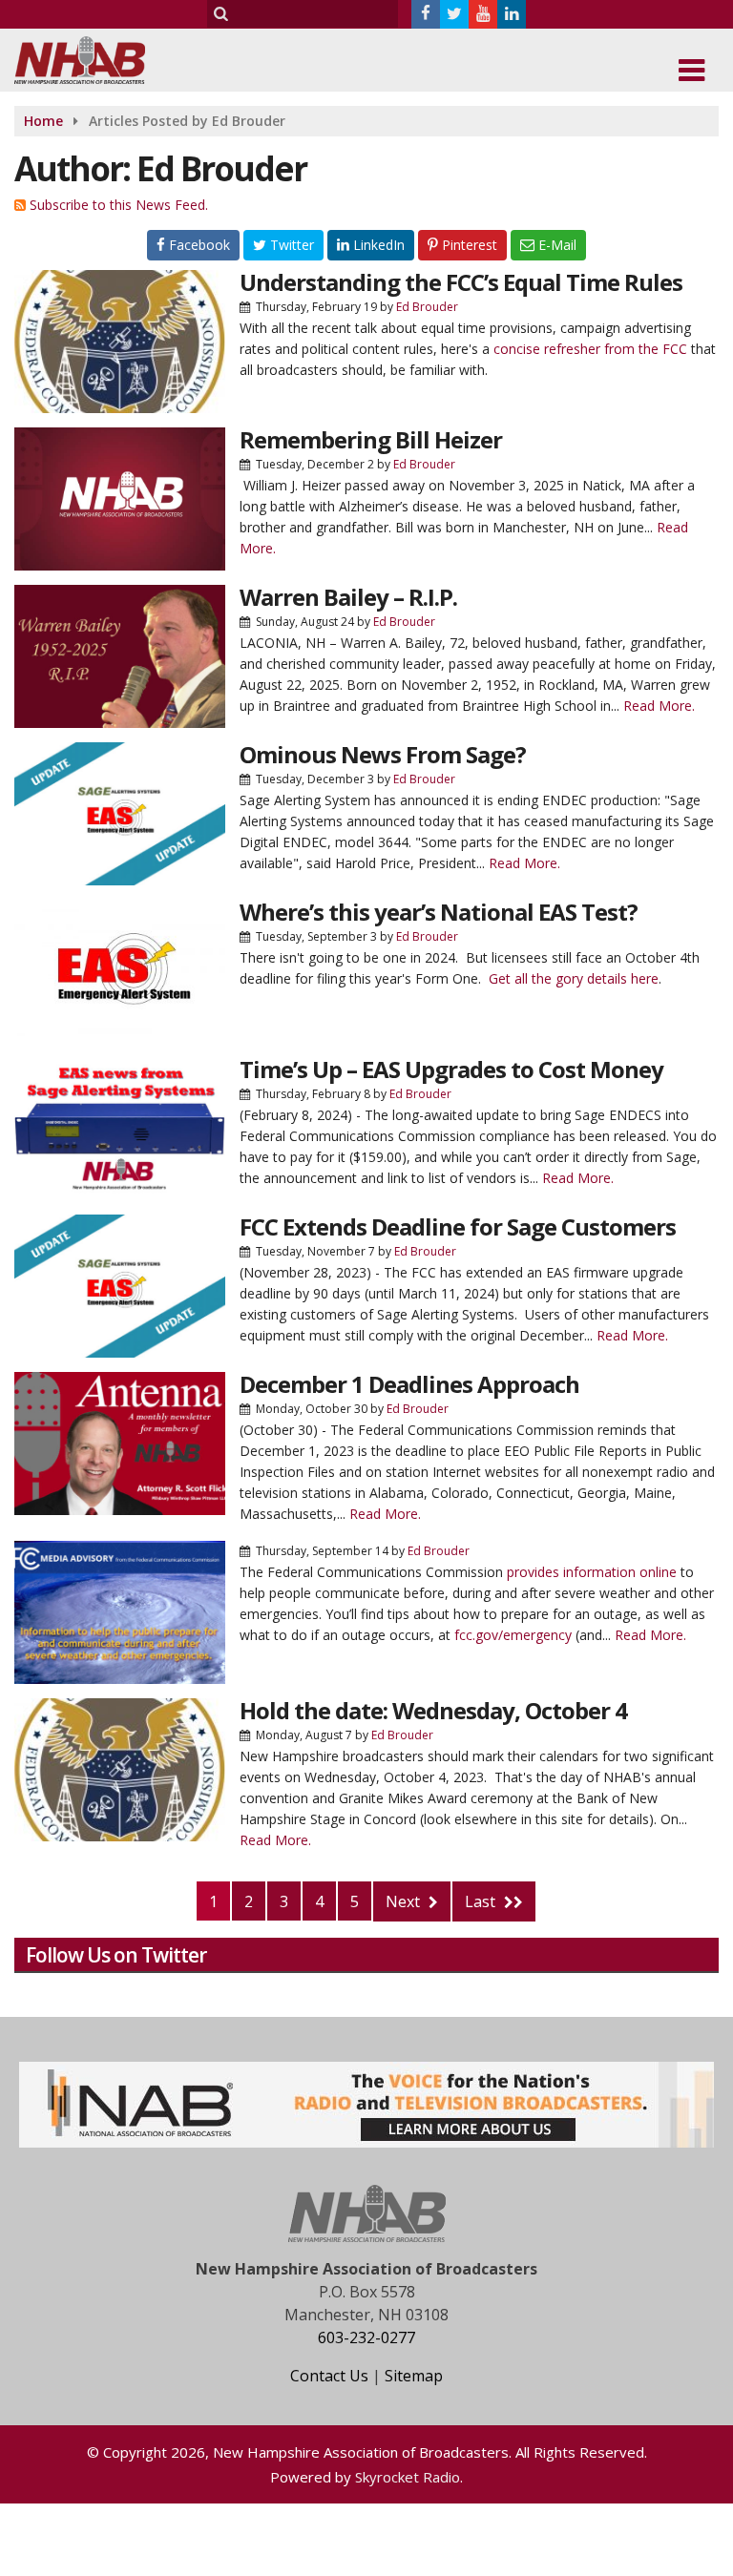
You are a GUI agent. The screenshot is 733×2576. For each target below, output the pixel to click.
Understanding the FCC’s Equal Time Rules (461, 282)
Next (405, 1901)
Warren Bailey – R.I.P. (348, 597)
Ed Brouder (427, 307)
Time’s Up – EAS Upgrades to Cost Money (451, 1069)
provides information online (592, 1572)
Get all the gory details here (574, 978)
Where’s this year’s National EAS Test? (439, 912)
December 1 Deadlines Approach (409, 1384)
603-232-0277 (366, 2337)
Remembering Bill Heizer (371, 439)
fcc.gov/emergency (513, 1635)
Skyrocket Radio (408, 2477)
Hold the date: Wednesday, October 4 (433, 1710)
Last (482, 1901)
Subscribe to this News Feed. (119, 205)
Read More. (659, 706)
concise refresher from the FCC (590, 349)
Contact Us (329, 2376)
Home (43, 121)
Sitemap (414, 2376)
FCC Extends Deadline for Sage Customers (458, 1226)
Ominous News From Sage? (383, 754)
